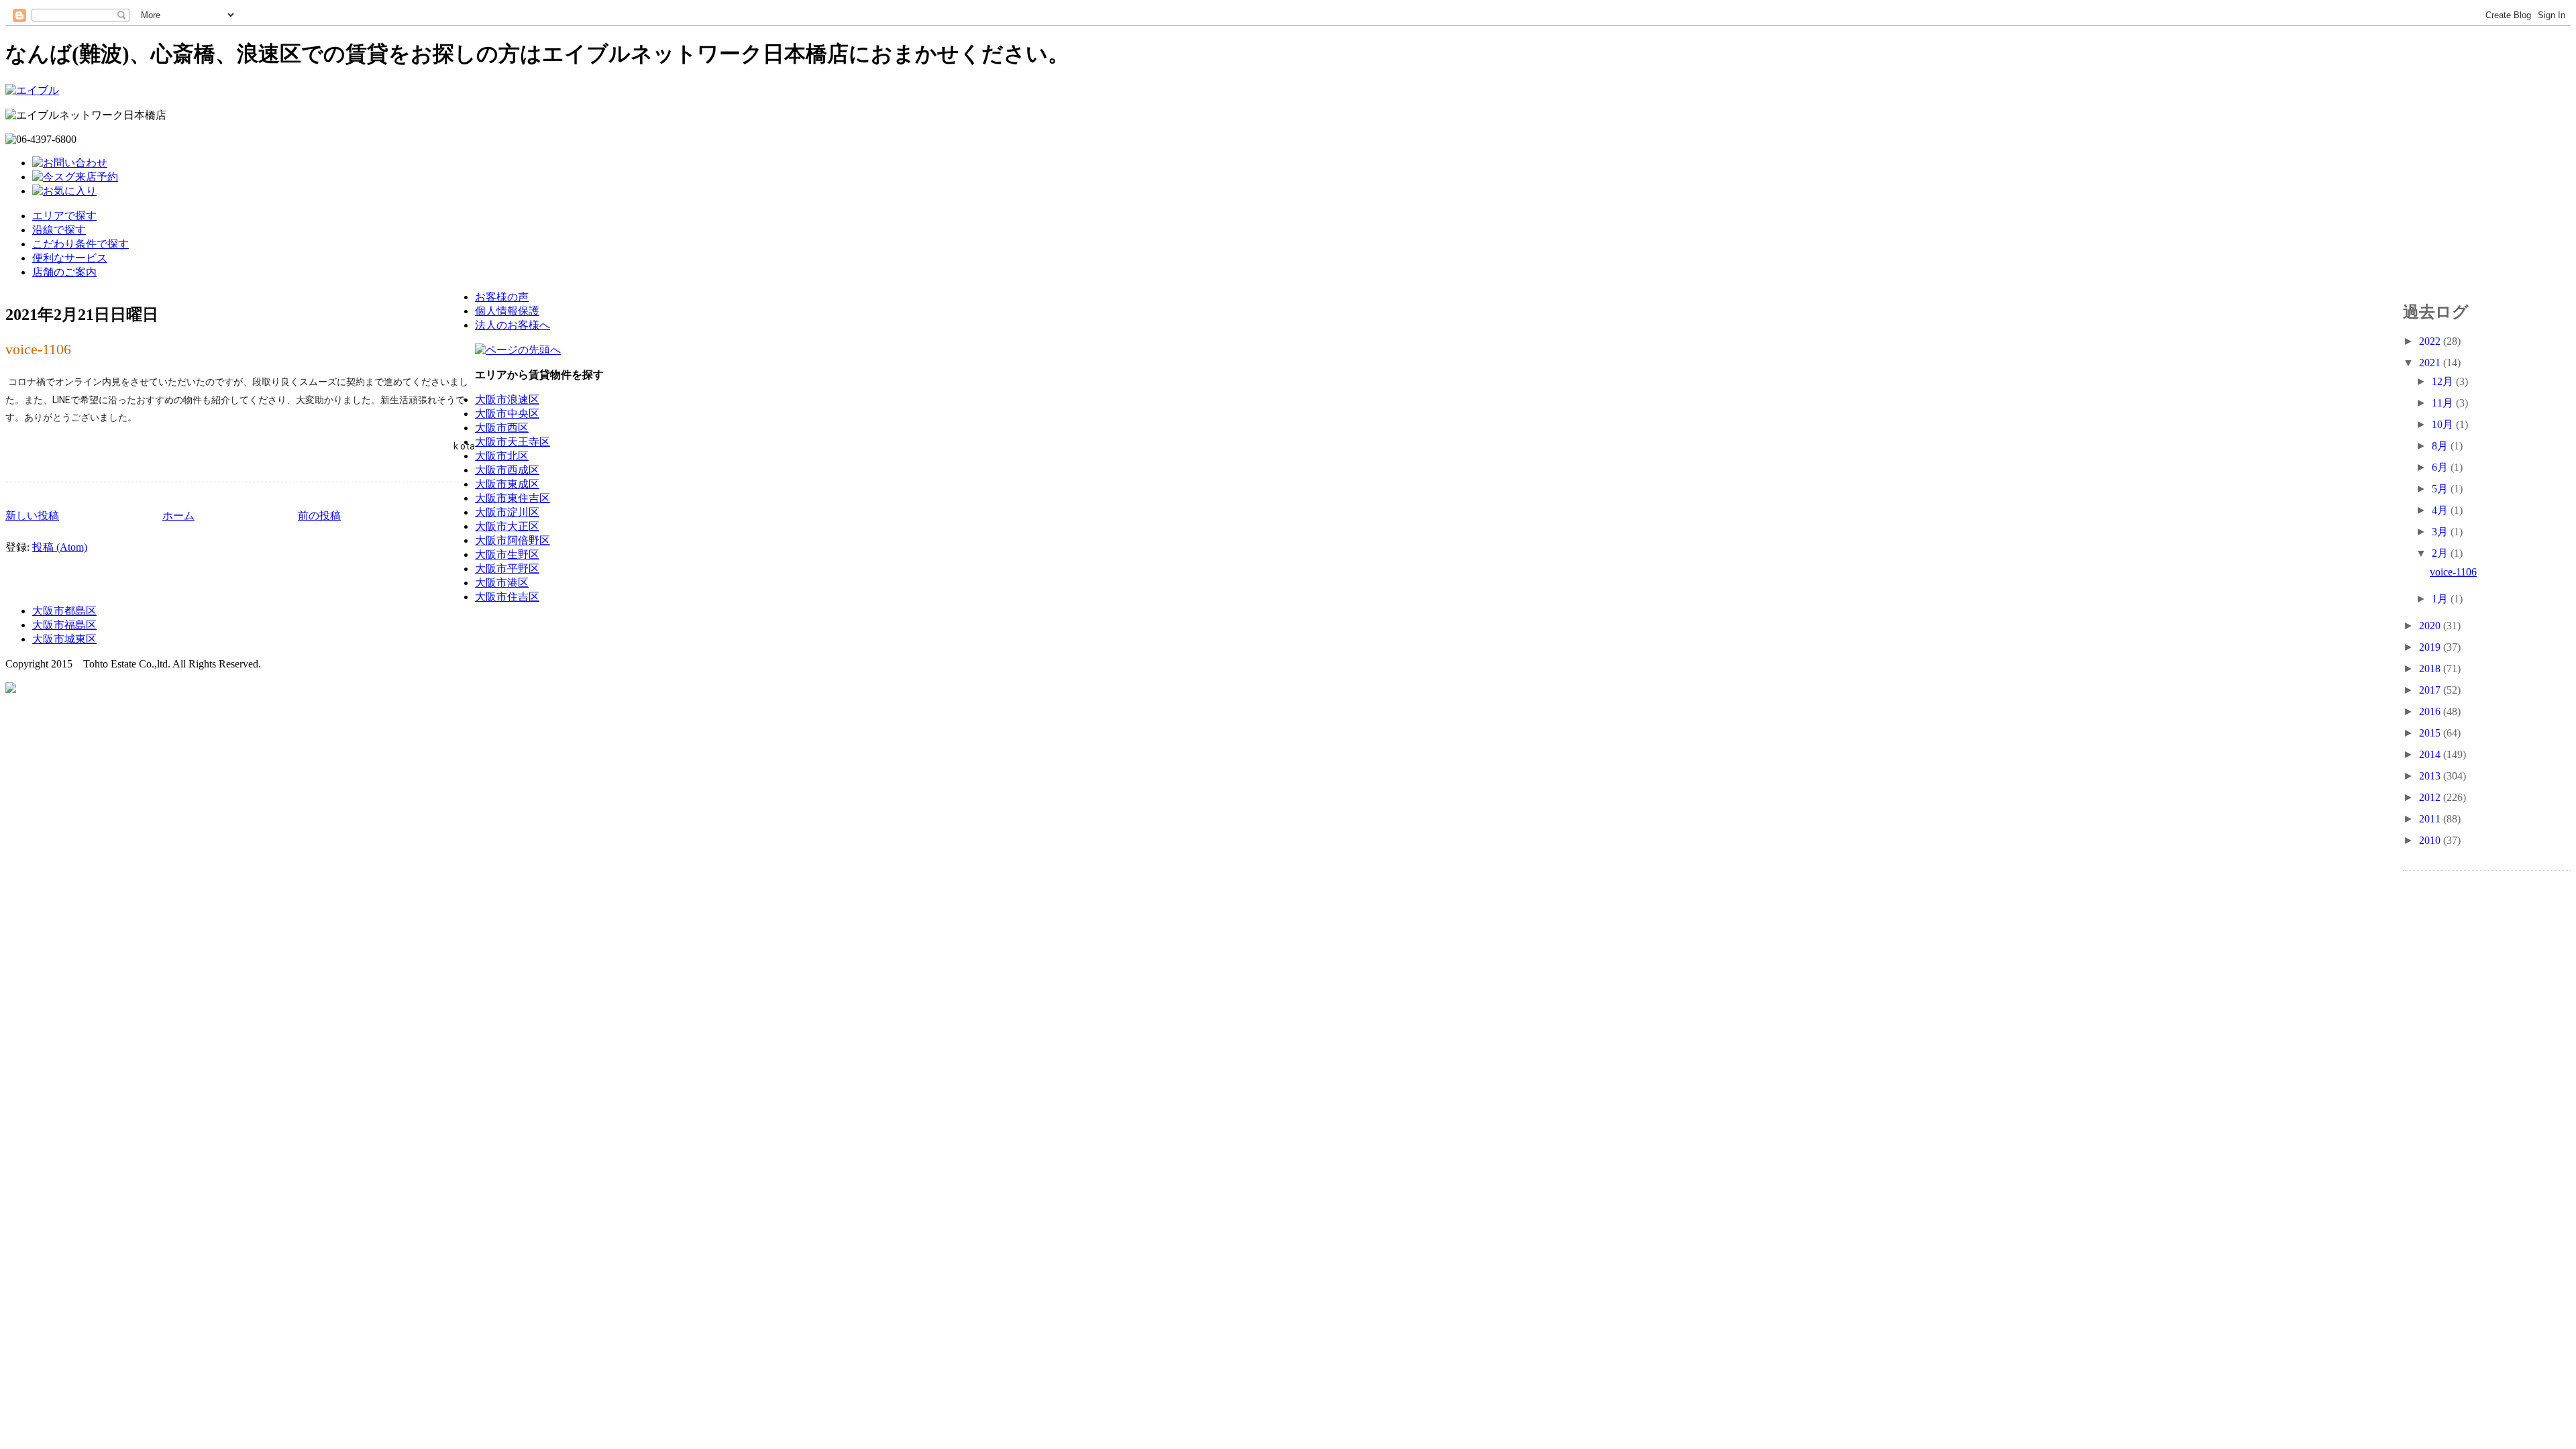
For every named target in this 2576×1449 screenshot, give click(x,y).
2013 (2431, 776)
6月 (2441, 467)
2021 (2431, 363)
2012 (2431, 797)
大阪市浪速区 (507, 399)
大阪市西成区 (507, 470)
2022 (2431, 341)
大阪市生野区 (507, 554)
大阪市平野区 (507, 569)
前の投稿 (319, 516)
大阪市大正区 (507, 526)
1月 (2441, 599)
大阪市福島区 (64, 625)
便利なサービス (70, 258)
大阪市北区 (502, 456)
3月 (2441, 532)
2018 (2431, 668)
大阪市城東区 (64, 639)
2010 (2431, 840)
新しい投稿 (32, 516)
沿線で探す (59, 230)
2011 (2431, 819)
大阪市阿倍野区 (513, 540)
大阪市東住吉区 (513, 498)
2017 (2431, 690)
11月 (2444, 403)
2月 (2441, 553)
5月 (2441, 489)
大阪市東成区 (507, 484)
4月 (2441, 510)
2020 (2431, 626)
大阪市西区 (502, 428)
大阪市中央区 (507, 414)
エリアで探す (64, 216)
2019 (2431, 647)
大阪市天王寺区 (513, 442)
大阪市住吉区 (507, 597)
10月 (2444, 424)
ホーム (178, 516)
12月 (2444, 381)
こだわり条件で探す (80, 244)
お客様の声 (502, 297)
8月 (2441, 446)
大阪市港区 (502, 583)
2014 (2431, 754)
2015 (2431, 733)
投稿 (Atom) (60, 547)
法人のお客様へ (513, 325)
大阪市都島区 (64, 611)
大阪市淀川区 (507, 512)
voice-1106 (38, 349)
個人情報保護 (507, 311)
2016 (2431, 711)
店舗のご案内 (64, 272)
